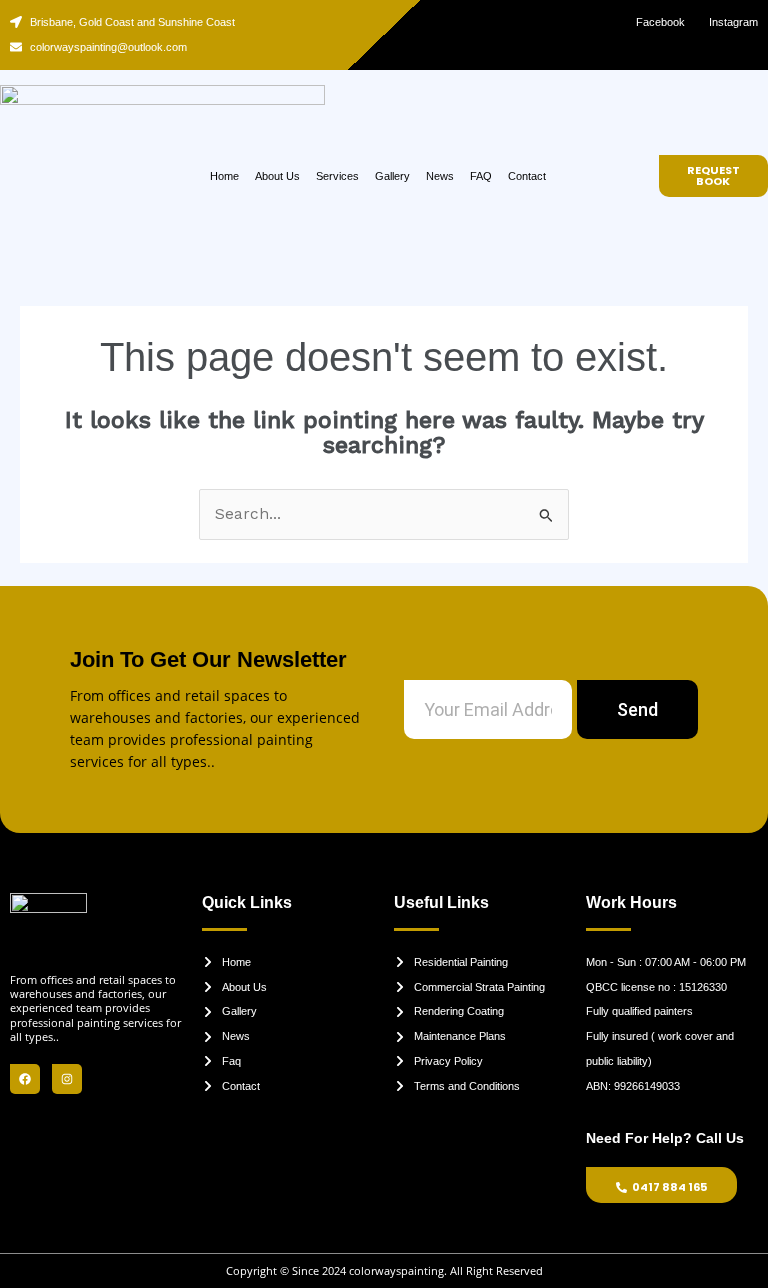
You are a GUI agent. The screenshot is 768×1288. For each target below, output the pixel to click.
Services (337, 176)
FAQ (481, 176)
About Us (277, 176)
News (440, 176)
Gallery (392, 176)
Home (224, 176)
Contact (527, 176)
